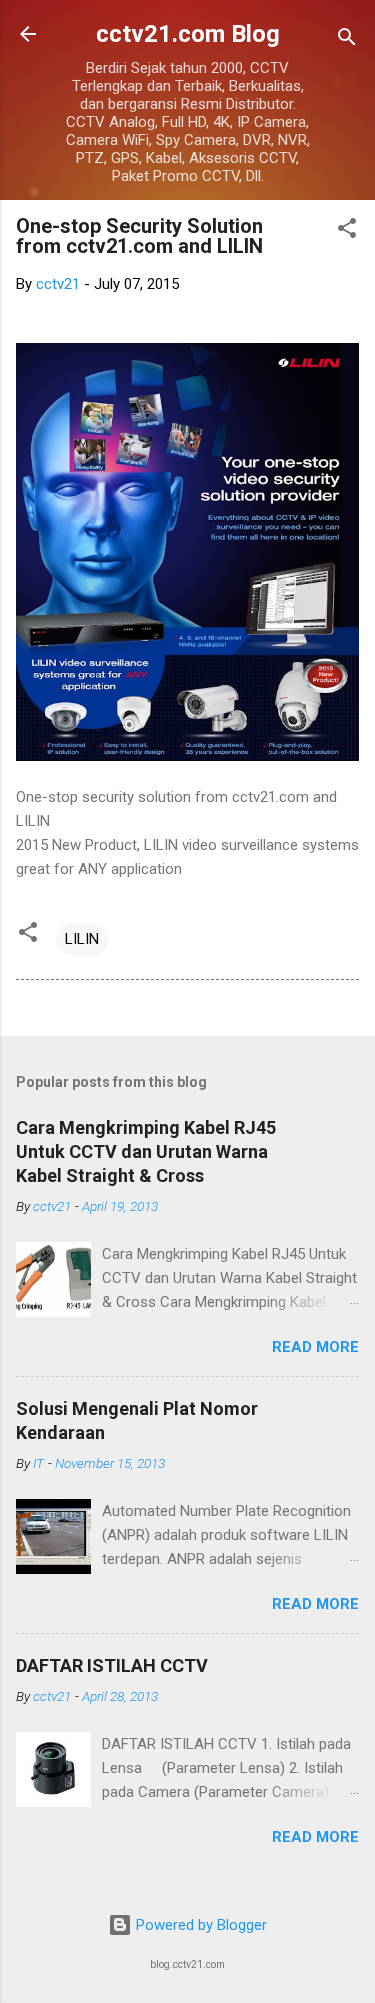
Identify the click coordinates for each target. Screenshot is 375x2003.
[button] (347, 231)
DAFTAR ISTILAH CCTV (112, 1665)
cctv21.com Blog (188, 34)
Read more (315, 1347)
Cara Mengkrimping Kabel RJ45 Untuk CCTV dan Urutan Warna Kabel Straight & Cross (146, 1151)
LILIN (82, 939)
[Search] (347, 40)
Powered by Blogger (199, 1925)
